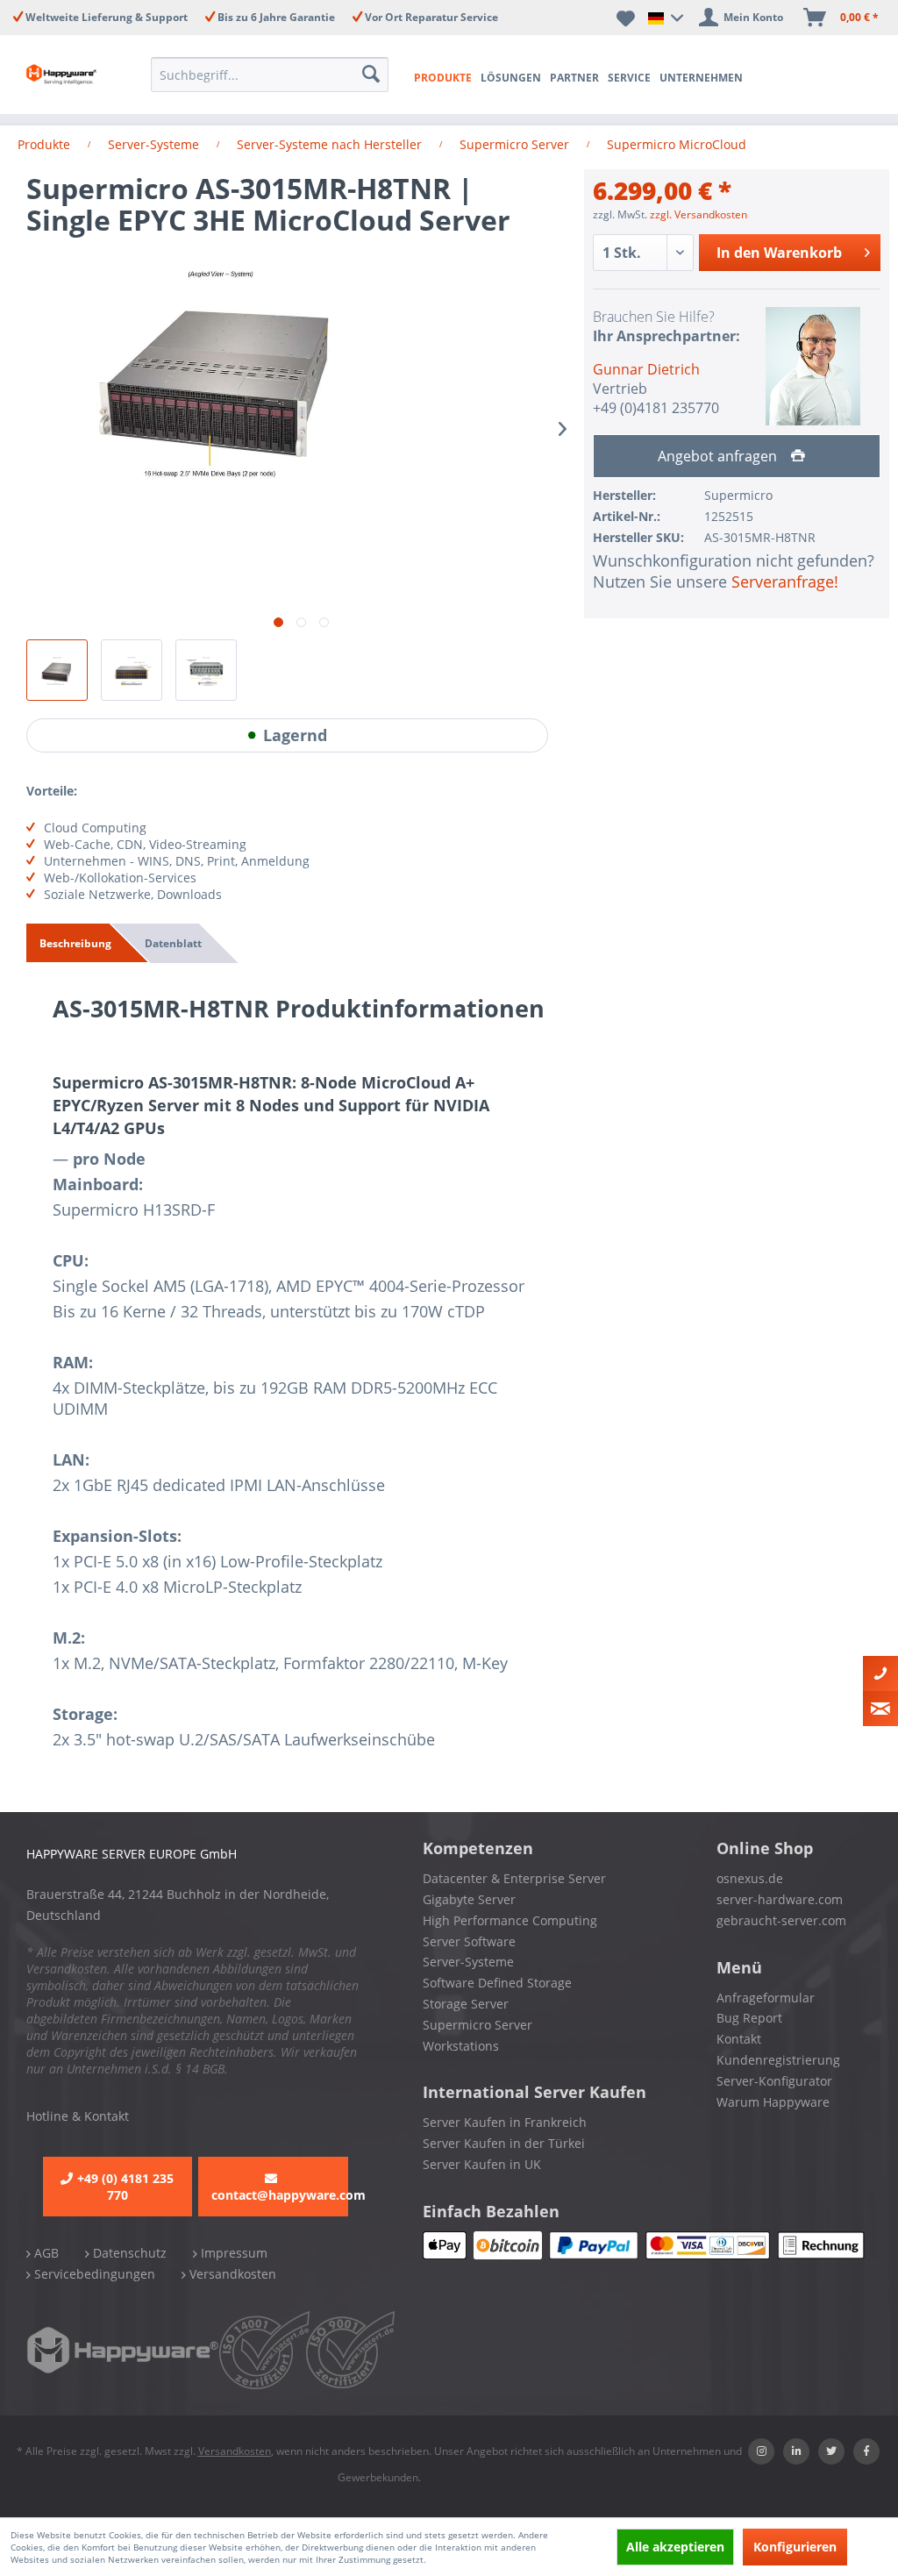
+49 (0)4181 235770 (656, 408)
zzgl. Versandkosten (698, 214)
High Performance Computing (510, 1920)
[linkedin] (796, 2451)
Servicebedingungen (93, 2274)
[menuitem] (270, 75)
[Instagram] (761, 2451)
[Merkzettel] (626, 18)
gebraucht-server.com (781, 1920)
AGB (45, 2253)
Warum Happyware (773, 2102)
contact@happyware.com (280, 2195)
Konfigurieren (795, 2547)
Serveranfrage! (785, 582)
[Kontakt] (880, 1673)
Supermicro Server (478, 2025)
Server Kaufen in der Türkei (504, 2143)
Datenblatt (173, 943)
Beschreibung (75, 943)
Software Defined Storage (497, 1983)
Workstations (461, 2046)
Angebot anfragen (719, 456)
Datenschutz (128, 2253)
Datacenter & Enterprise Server (514, 1878)
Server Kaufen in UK (482, 2164)
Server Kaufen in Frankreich (505, 2122)
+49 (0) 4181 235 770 (125, 2187)
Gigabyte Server (469, 1899)
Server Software (469, 1941)
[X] (831, 2451)
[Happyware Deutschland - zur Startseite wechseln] (63, 75)
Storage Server (466, 2004)
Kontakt (739, 2039)
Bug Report (749, 2018)
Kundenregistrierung (778, 2060)
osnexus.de (750, 1878)
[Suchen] (371, 75)
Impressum (232, 2253)
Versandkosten (231, 2274)
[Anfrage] (880, 1709)
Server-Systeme (468, 1962)
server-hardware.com (780, 1899)
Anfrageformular (766, 1998)
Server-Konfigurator (774, 2081)
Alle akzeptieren (675, 2547)
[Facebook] (866, 2451)
